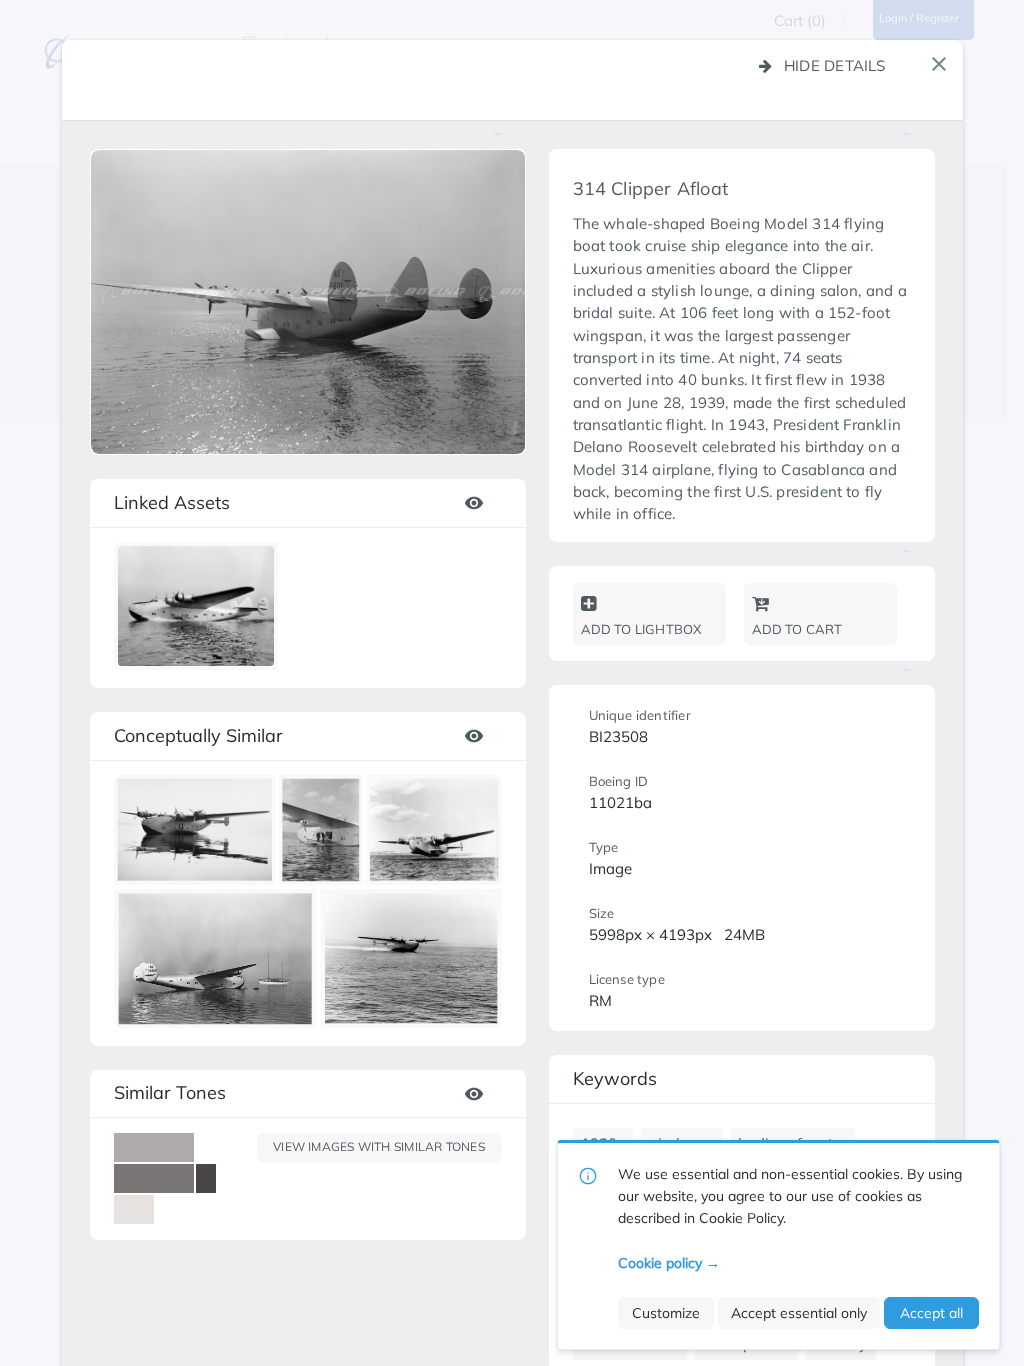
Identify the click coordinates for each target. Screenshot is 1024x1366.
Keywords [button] (615, 1078)
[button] (939, 64)
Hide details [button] (835, 65)
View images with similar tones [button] (379, 1146)
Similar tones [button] (170, 1092)
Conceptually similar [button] (198, 735)
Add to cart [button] (797, 629)
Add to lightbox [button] (641, 629)
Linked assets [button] (172, 502)
